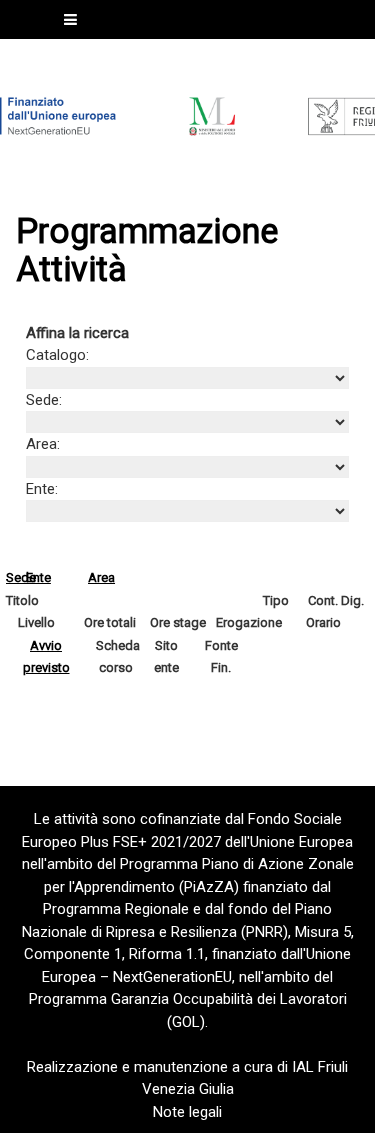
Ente (38, 577)
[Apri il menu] (70, 19)
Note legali (187, 1112)
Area (101, 577)
